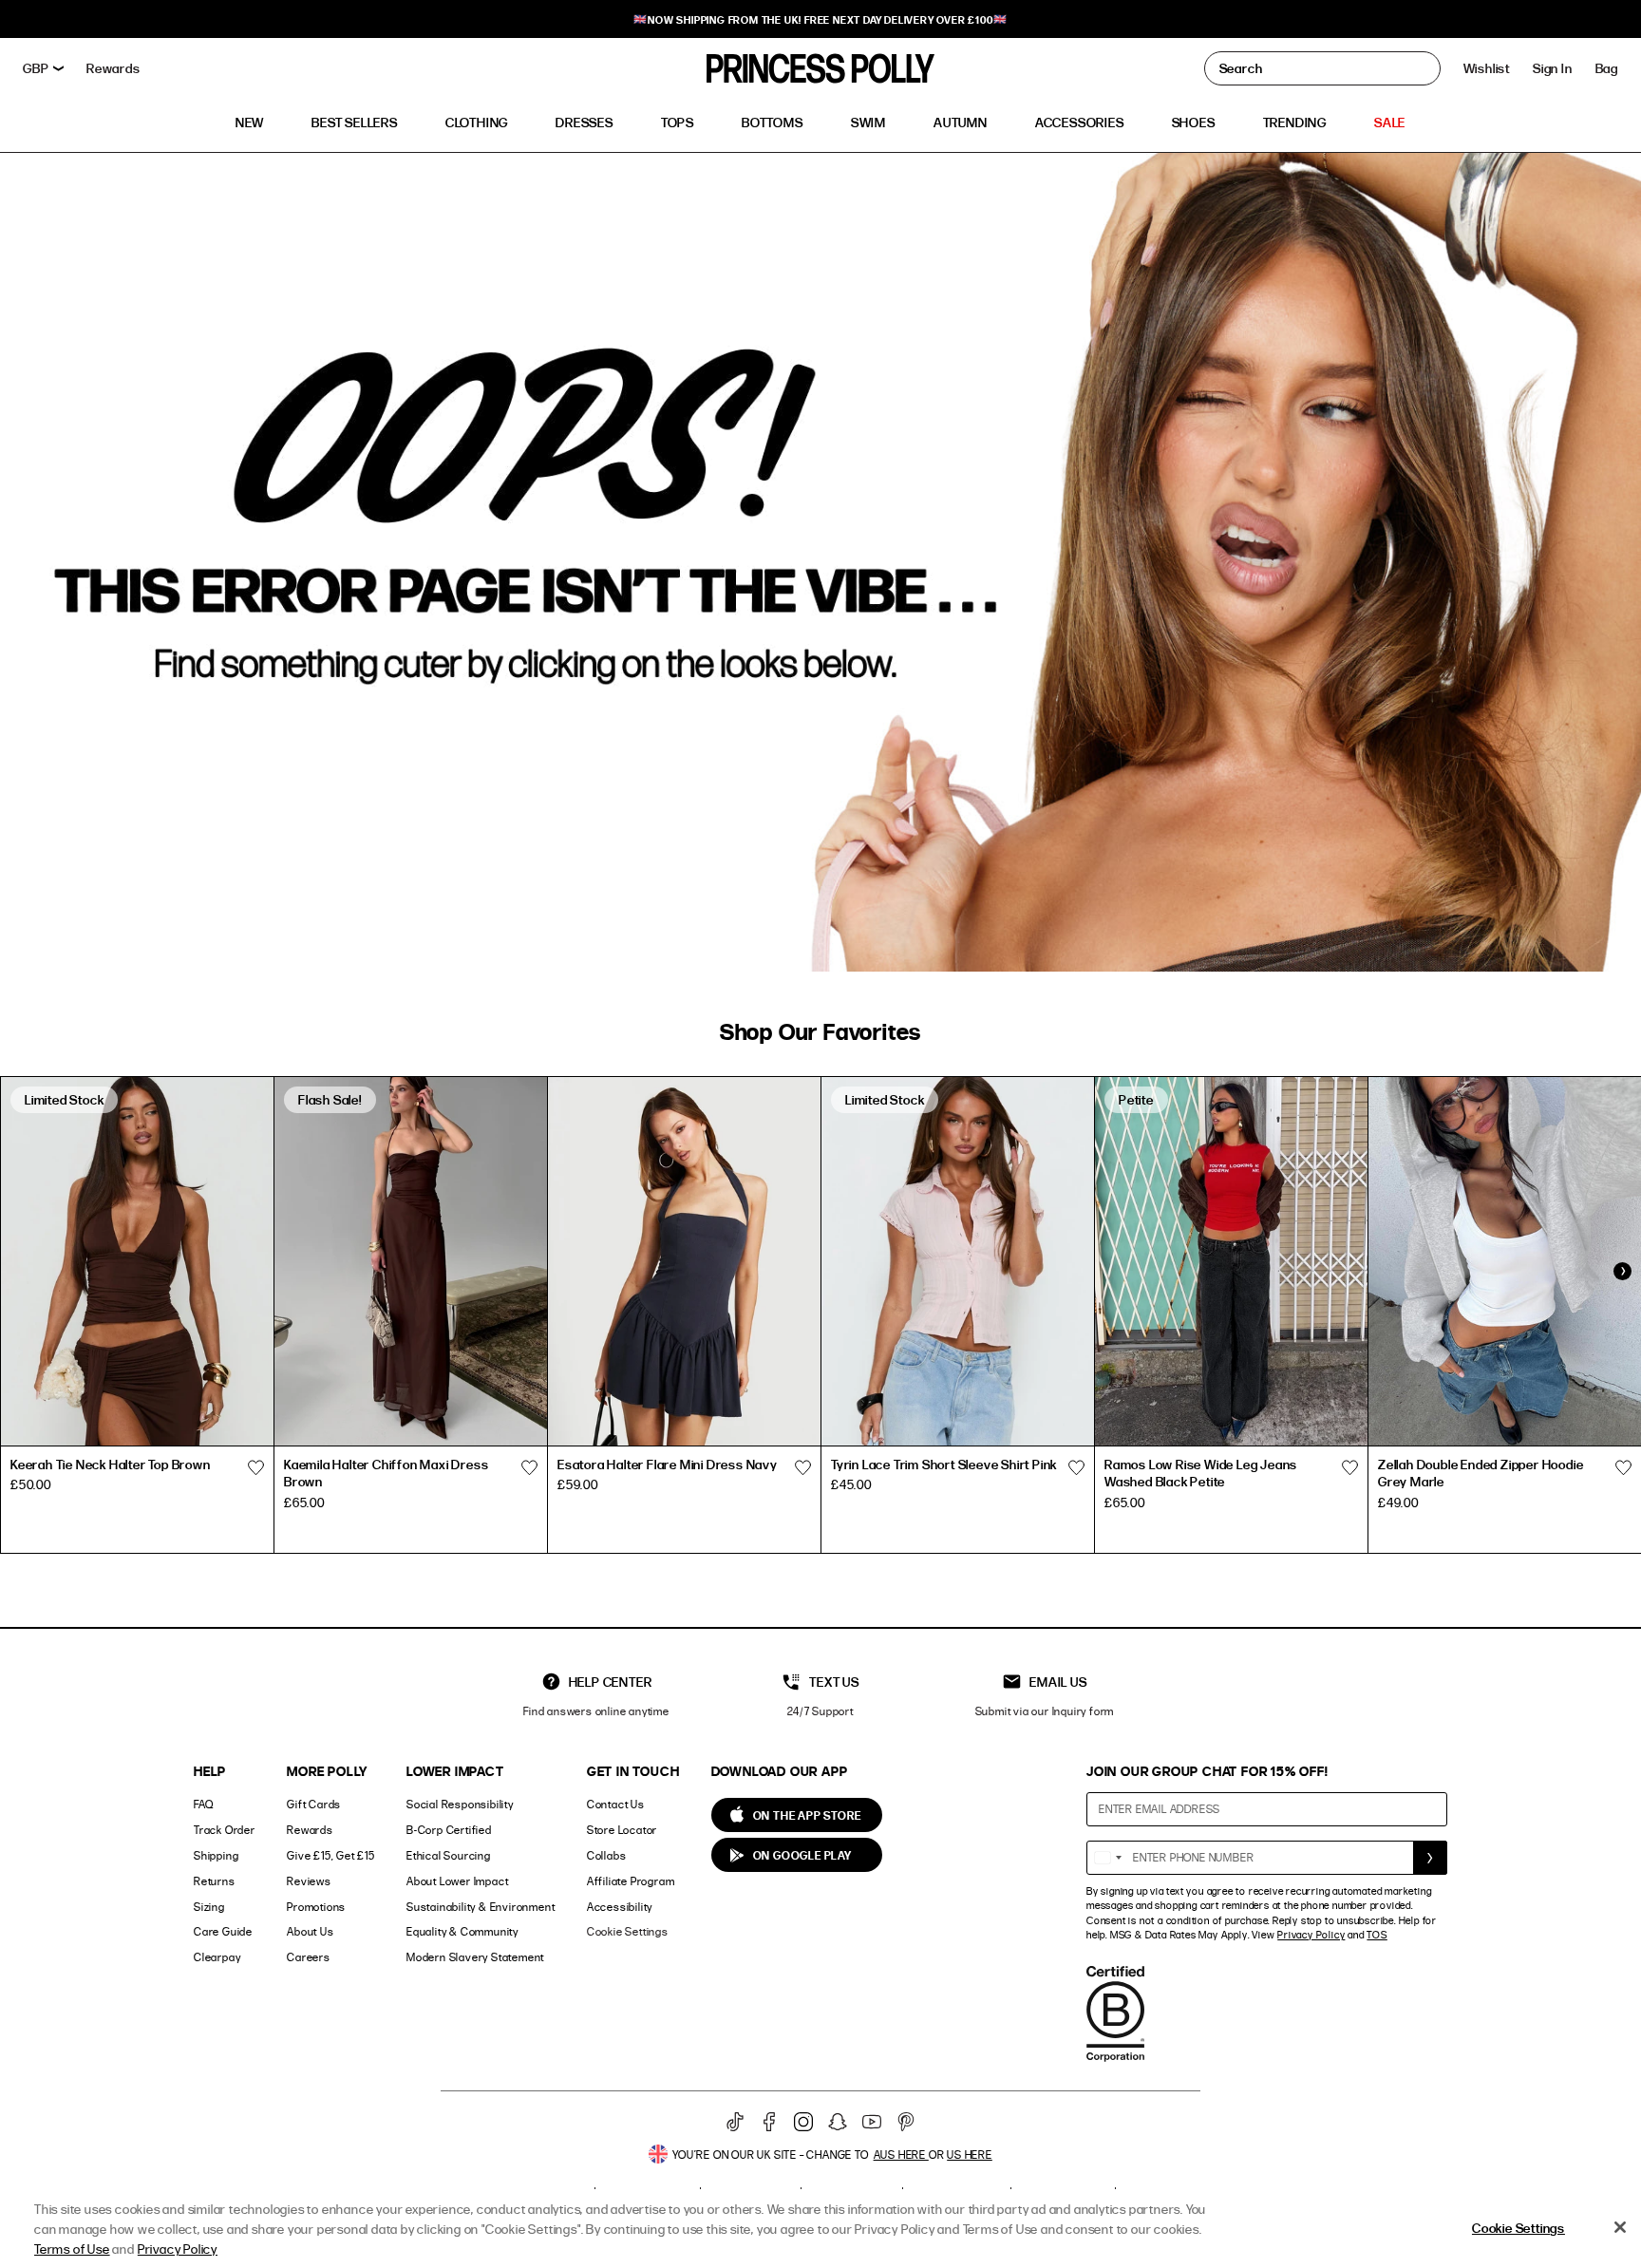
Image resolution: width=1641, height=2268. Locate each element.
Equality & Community (462, 1931)
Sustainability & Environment (481, 1907)
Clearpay (217, 1957)
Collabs (607, 1855)
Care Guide (223, 1931)
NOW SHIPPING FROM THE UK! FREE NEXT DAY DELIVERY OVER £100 (820, 19)
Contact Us (616, 1804)
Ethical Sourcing (449, 1855)
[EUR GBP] (43, 68)
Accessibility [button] (620, 1907)
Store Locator (622, 1830)
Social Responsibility (460, 1804)
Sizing (209, 1907)
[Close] (1620, 2227)
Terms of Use (72, 2249)
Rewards (310, 1830)
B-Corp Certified (449, 1830)
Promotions (316, 1907)
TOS (1377, 1935)
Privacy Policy (1311, 1935)
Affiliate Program (631, 1881)
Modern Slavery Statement (475, 1957)
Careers (309, 1957)
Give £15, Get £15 (331, 1855)
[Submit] (1430, 1858)
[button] (1607, 68)
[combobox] (1107, 1858)
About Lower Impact (457, 1881)
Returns (215, 1881)
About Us (310, 1931)
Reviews (309, 1881)
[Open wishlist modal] (255, 1467)
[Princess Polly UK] (820, 68)
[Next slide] (1622, 1271)
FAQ (203, 1804)
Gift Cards (314, 1804)
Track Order (225, 1830)
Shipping (216, 1855)
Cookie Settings (628, 1931)
